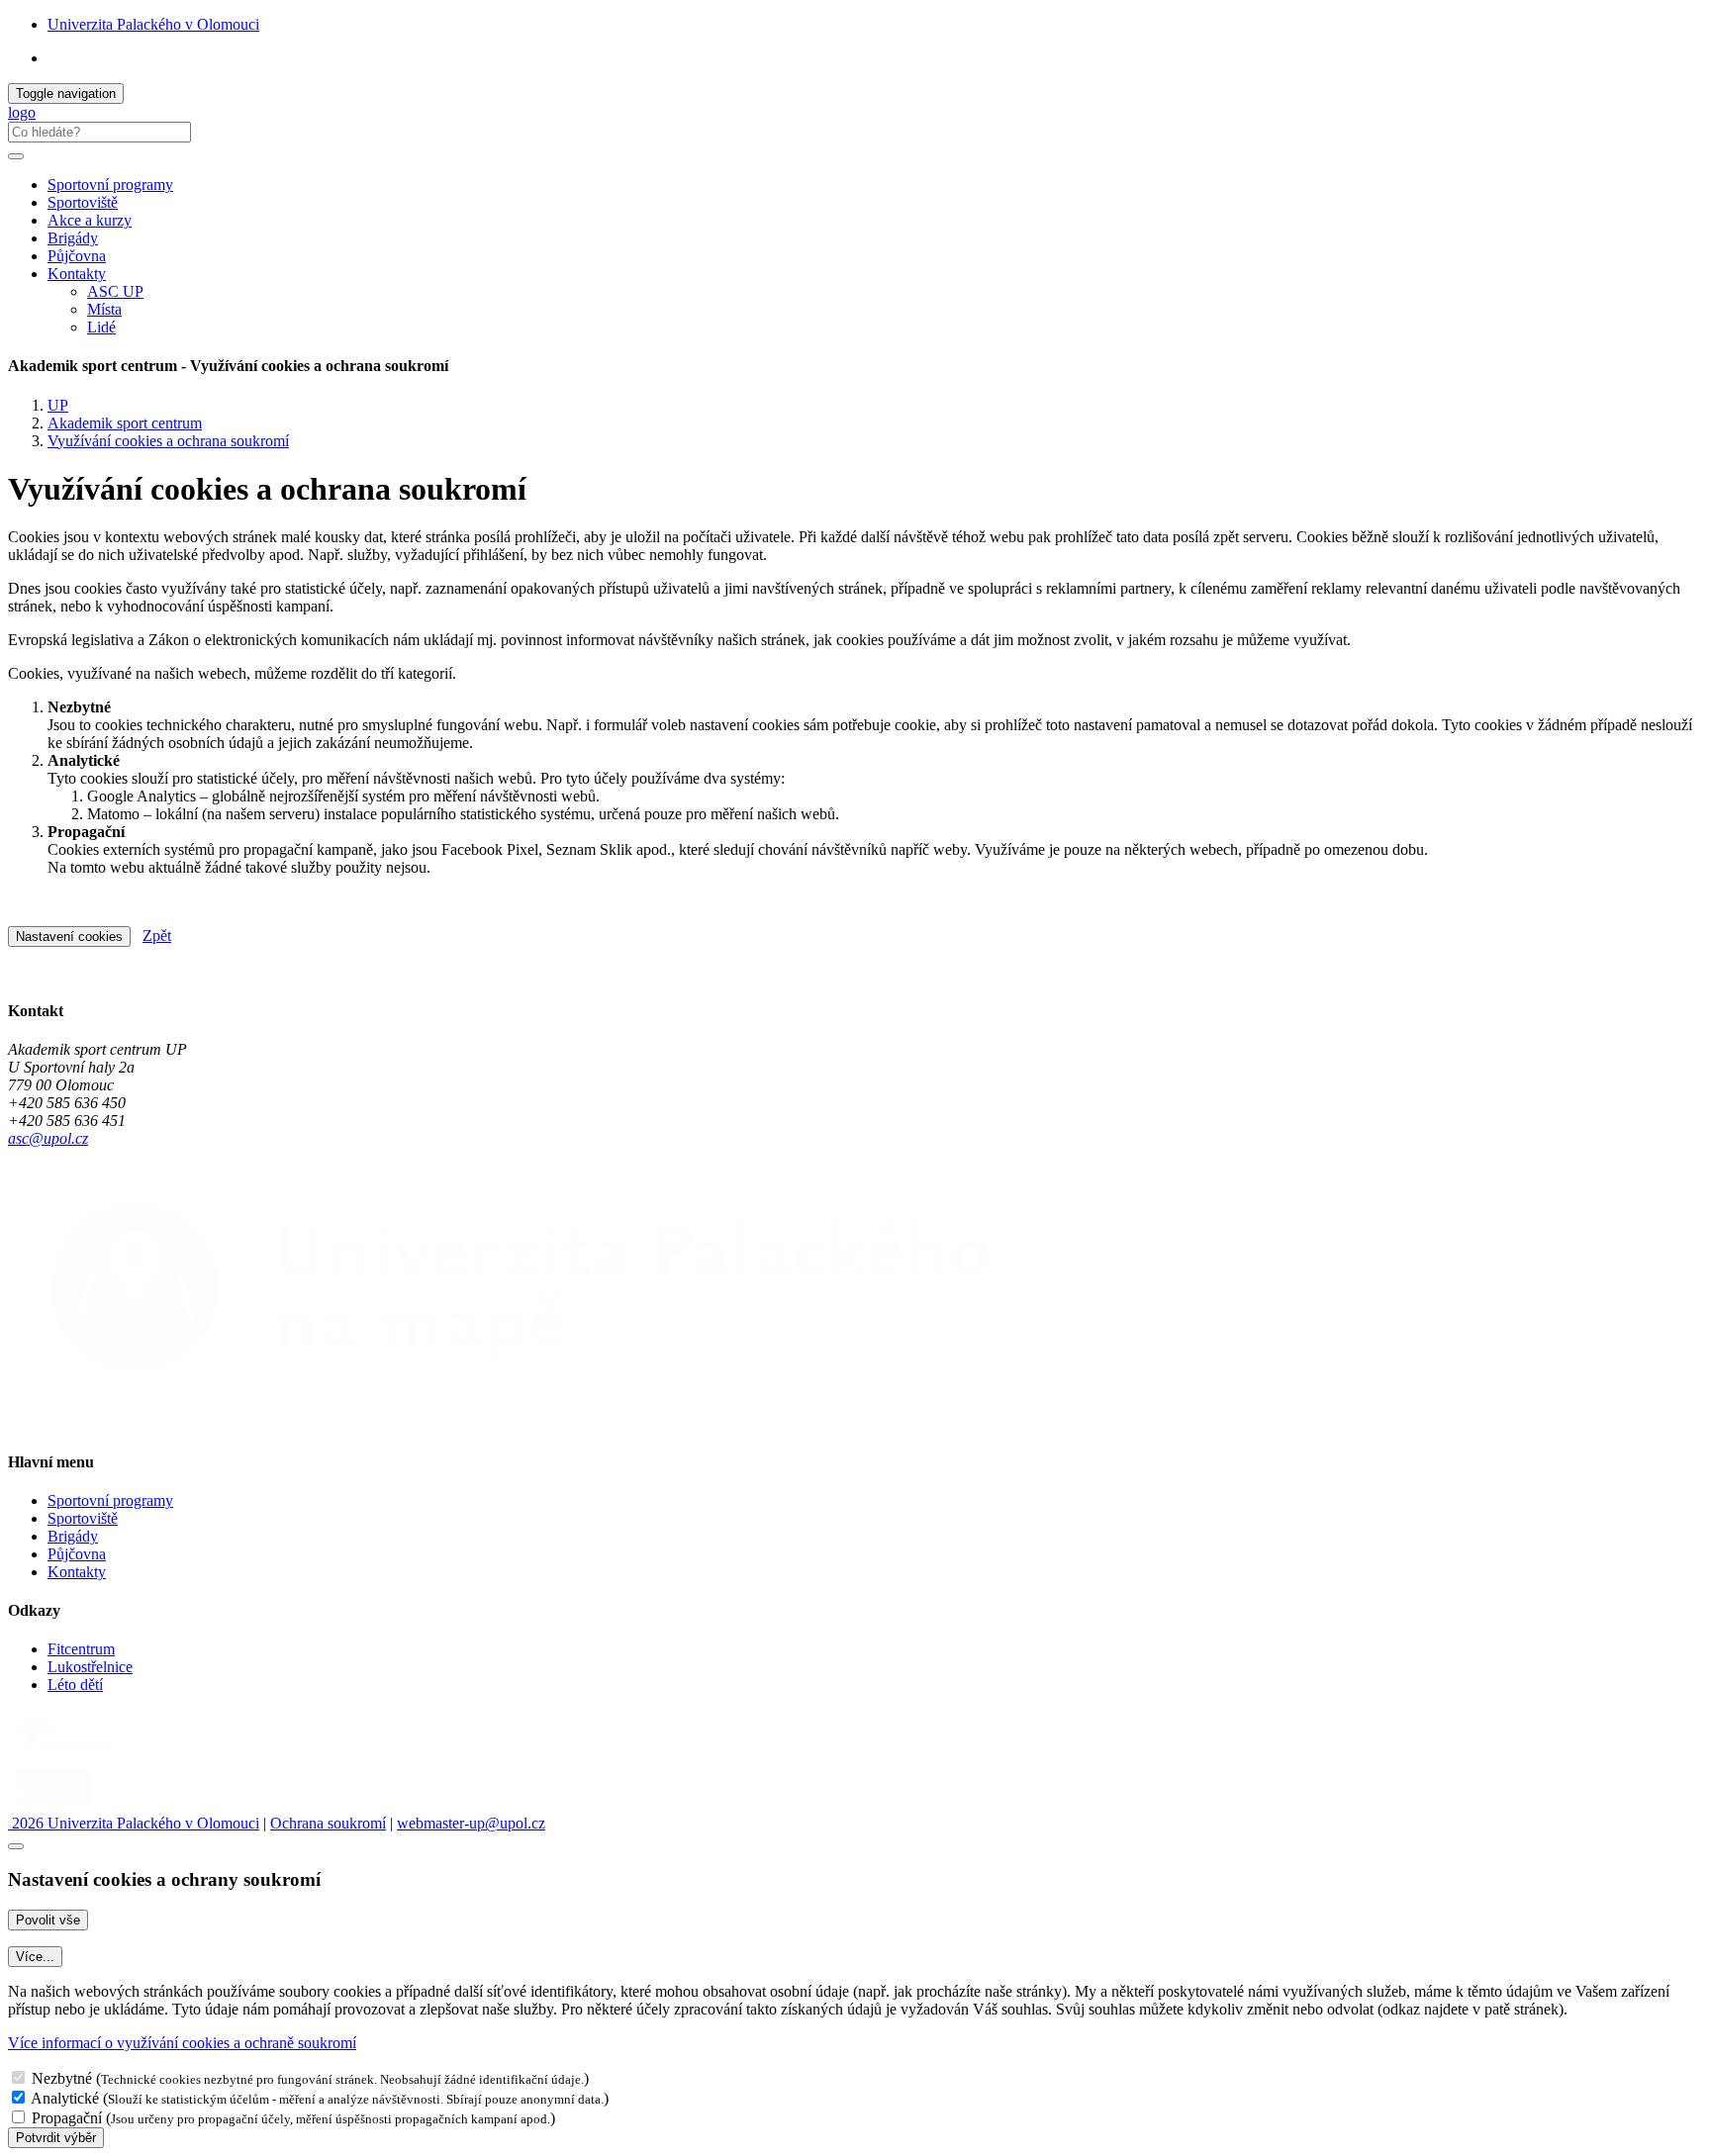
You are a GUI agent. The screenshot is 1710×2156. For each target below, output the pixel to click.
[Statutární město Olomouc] (53, 1805)
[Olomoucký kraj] (76, 1753)
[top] (16, 1846)
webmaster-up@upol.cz (471, 1823)
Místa (104, 309)
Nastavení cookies (69, 937)
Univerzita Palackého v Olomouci (153, 24)
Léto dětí (75, 1685)
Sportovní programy (110, 185)
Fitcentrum (81, 1649)
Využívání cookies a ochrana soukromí (168, 441)
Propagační (67, 2118)
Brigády (73, 238)
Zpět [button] (157, 936)
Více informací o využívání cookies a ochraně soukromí (182, 2043)
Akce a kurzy (90, 220)
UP (58, 405)
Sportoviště (83, 202)
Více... (35, 1957)
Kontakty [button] (77, 274)
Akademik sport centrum (125, 423)
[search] (16, 156)
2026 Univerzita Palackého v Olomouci (134, 1823)
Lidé (101, 327)
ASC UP (115, 291)
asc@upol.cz (48, 1138)
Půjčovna (77, 256)
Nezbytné (62, 2078)
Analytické (65, 2098)
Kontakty (77, 1572)
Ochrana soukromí (328, 1823)
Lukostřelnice (90, 1667)
